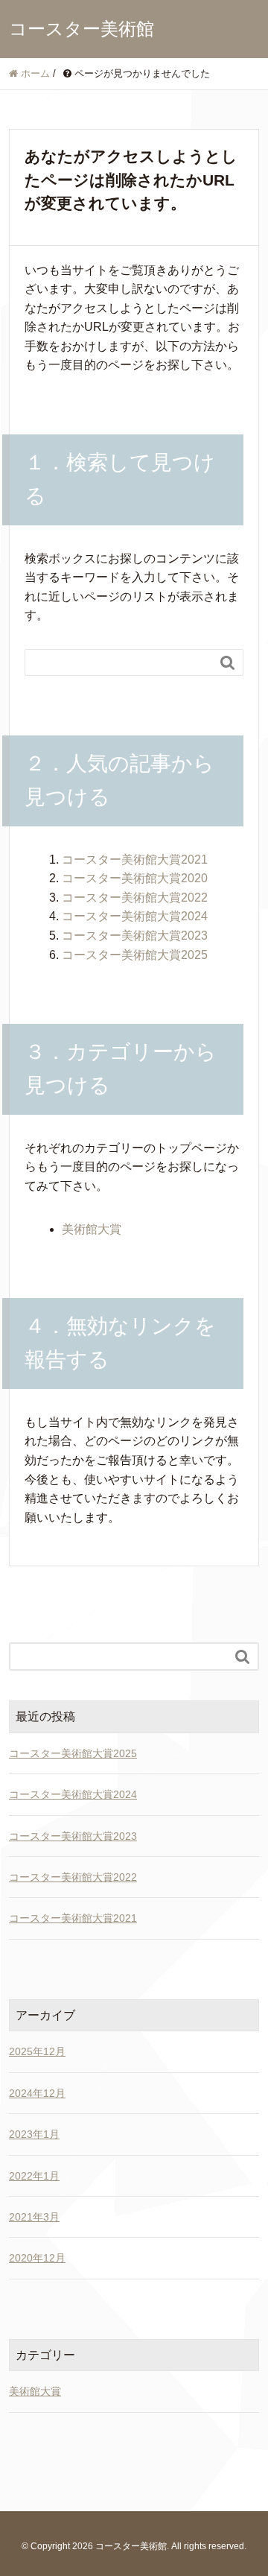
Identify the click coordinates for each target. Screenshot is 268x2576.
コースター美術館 (82, 29)
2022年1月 (34, 2176)
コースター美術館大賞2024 (135, 916)
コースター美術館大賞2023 (135, 936)
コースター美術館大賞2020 (135, 878)
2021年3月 (34, 2217)
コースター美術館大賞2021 (135, 860)
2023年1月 (34, 2134)
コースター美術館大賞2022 (135, 898)
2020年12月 (37, 2258)
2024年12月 (37, 2093)
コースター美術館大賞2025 (135, 955)
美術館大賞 (92, 1229)
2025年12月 (37, 2051)
